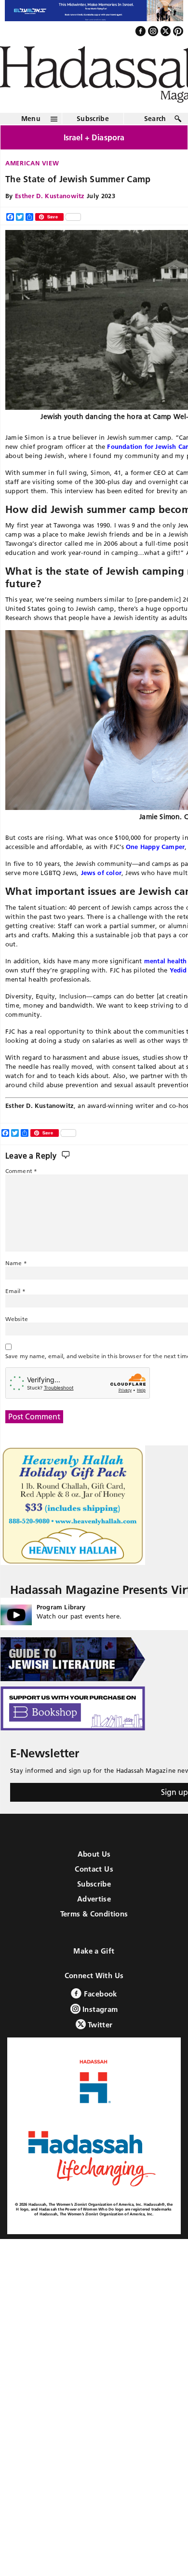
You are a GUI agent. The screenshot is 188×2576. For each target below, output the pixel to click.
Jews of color (101, 873)
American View (32, 163)
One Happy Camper (155, 847)
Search (155, 119)
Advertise (94, 1899)
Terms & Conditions (94, 1914)
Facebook (99, 1994)
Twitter (99, 2025)
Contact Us (94, 1869)
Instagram (99, 2009)
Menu (31, 119)
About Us (94, 1854)
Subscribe (93, 119)
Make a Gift (94, 1951)
